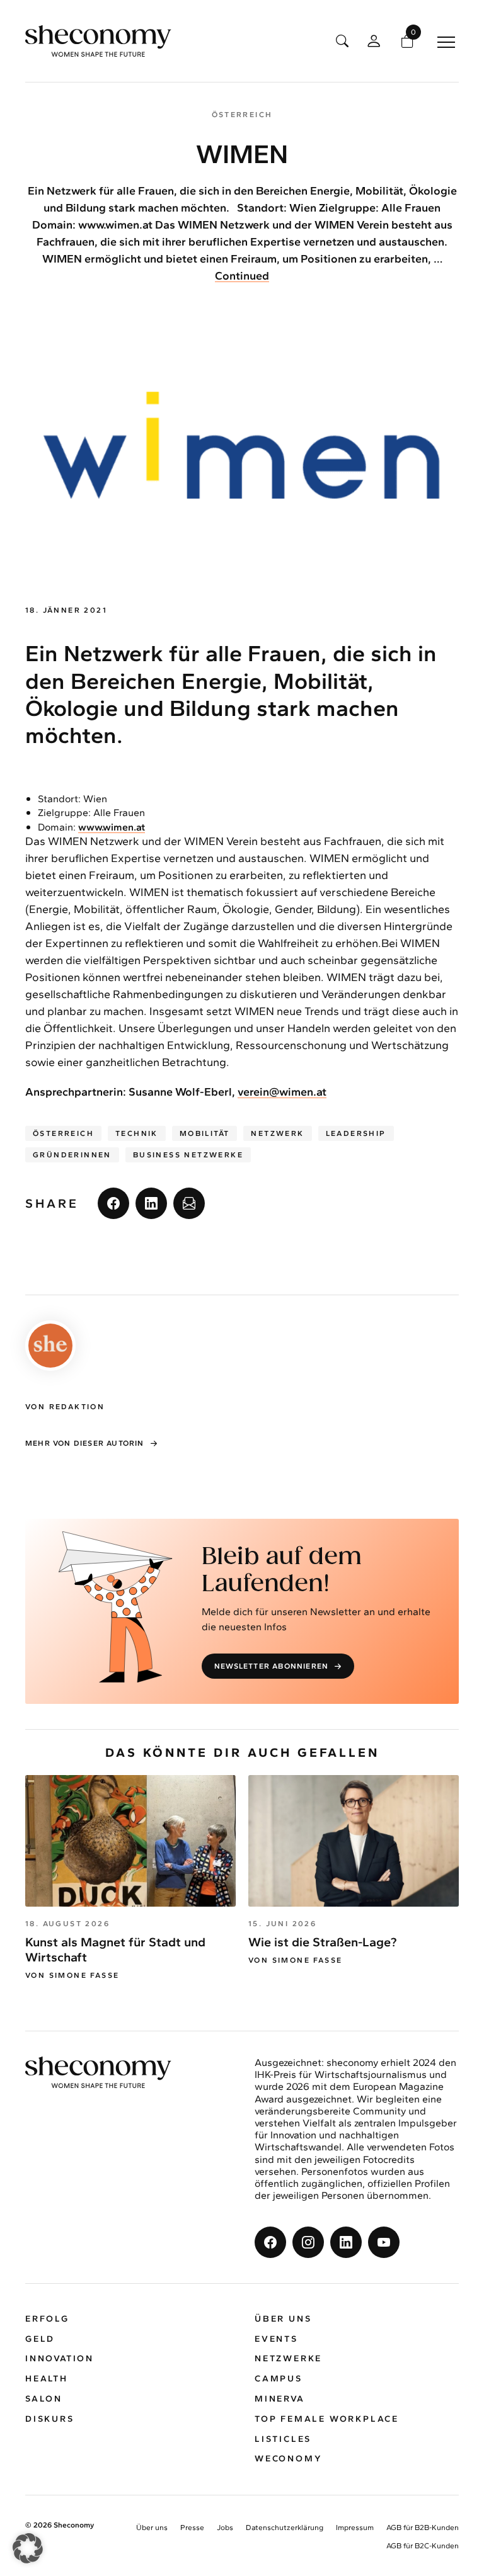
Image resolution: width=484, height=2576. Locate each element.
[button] (28, 2548)
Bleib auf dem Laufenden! (282, 1571)
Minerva (280, 2399)
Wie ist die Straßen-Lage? (322, 1942)
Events (276, 2339)
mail (189, 1203)
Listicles (283, 2439)
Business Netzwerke (188, 1155)
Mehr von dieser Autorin (85, 1443)
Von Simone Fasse (72, 1975)
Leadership (356, 1133)
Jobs (225, 2528)
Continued (242, 276)
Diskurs (50, 2419)
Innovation (60, 2358)
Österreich (63, 1133)
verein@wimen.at (282, 1092)
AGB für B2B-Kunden (423, 2528)
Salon (44, 2399)
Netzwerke (288, 2358)
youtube (384, 2242)
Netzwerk (277, 1133)
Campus (279, 2379)
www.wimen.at (112, 827)
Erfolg (47, 2319)
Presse (192, 2528)
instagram (308, 2242)
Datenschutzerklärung (285, 2528)
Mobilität (205, 1133)
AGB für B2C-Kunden (423, 2546)
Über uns (283, 2319)
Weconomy (288, 2459)
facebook (113, 1203)
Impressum (355, 2528)
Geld (40, 2339)
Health (47, 2379)
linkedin (151, 1203)
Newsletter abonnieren (271, 1666)
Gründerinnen (72, 1155)
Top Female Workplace (327, 2419)
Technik (137, 1133)
